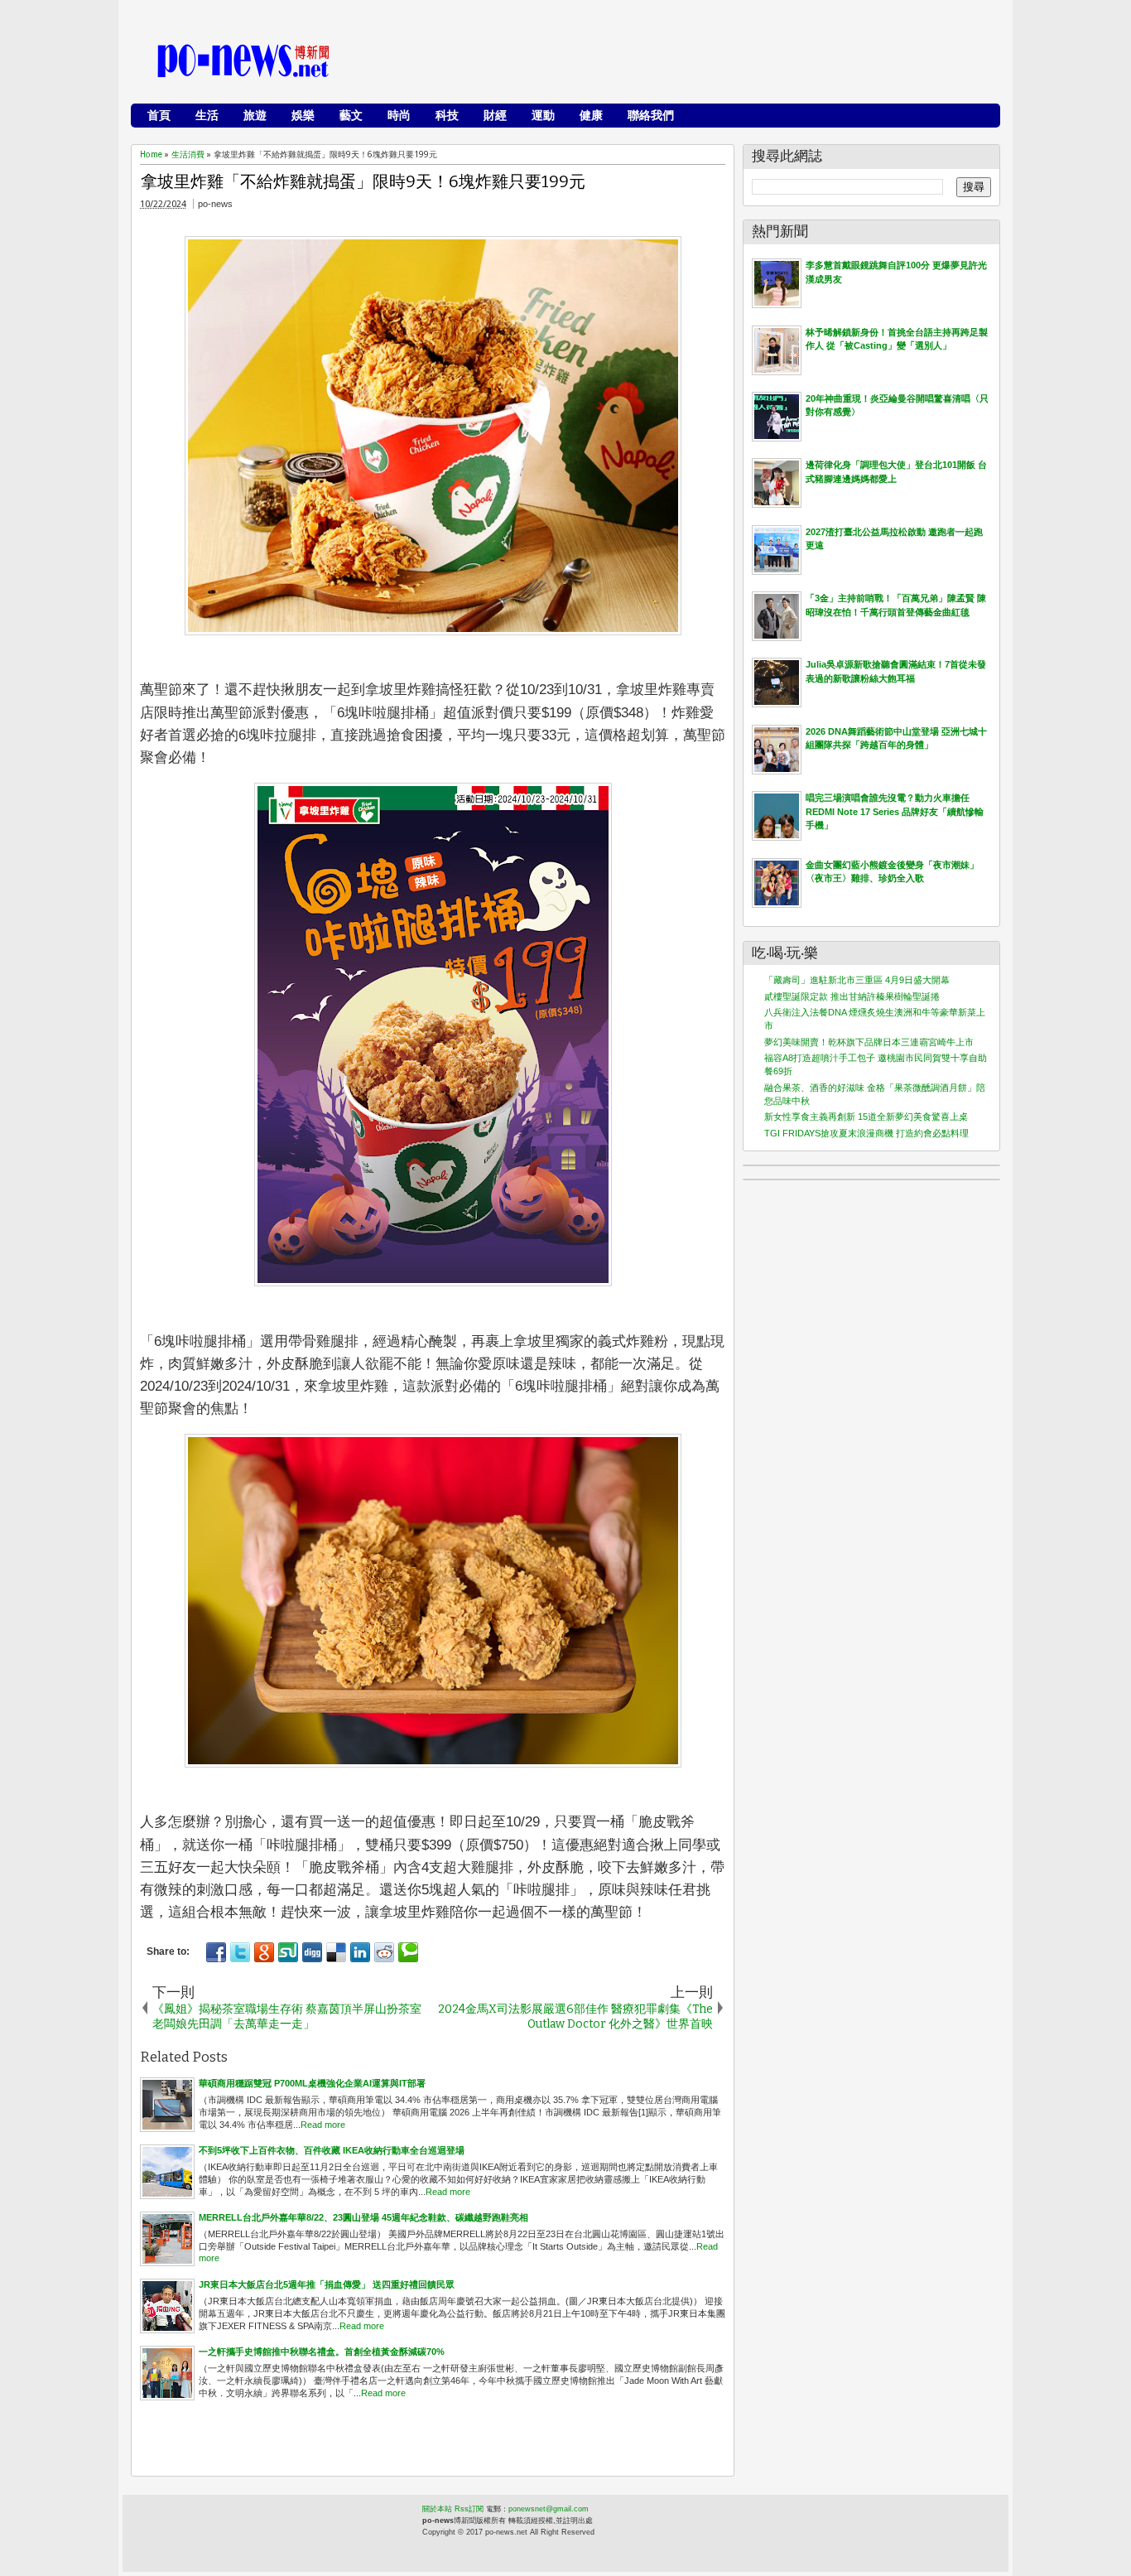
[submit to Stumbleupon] (288, 1952)
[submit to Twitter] (240, 1952)
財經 (495, 115)
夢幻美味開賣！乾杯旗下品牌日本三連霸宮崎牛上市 (869, 1042)
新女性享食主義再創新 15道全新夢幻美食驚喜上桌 (866, 1117)
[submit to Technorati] (408, 1952)
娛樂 (303, 115)
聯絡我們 (651, 115)
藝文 (351, 115)
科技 (447, 115)
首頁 (159, 115)
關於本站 (437, 2509)
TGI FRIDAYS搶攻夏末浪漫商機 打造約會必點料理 (866, 1133)
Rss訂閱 (469, 2509)
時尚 (399, 115)
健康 (591, 115)
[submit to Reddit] (384, 1952)
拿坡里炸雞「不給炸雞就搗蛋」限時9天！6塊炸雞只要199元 (363, 181)
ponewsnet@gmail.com (549, 2509)
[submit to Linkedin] (360, 1952)
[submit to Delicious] (336, 1952)
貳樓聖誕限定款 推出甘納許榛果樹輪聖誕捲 (852, 996)
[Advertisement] (691, 62)
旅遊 (255, 115)
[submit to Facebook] (216, 1952)
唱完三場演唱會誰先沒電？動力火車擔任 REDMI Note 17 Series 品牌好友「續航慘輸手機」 (895, 811)
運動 (543, 115)
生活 (207, 115)
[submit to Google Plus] (264, 1952)
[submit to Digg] (312, 1952)
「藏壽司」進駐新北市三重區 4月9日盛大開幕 (857, 980)
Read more (323, 2125)
